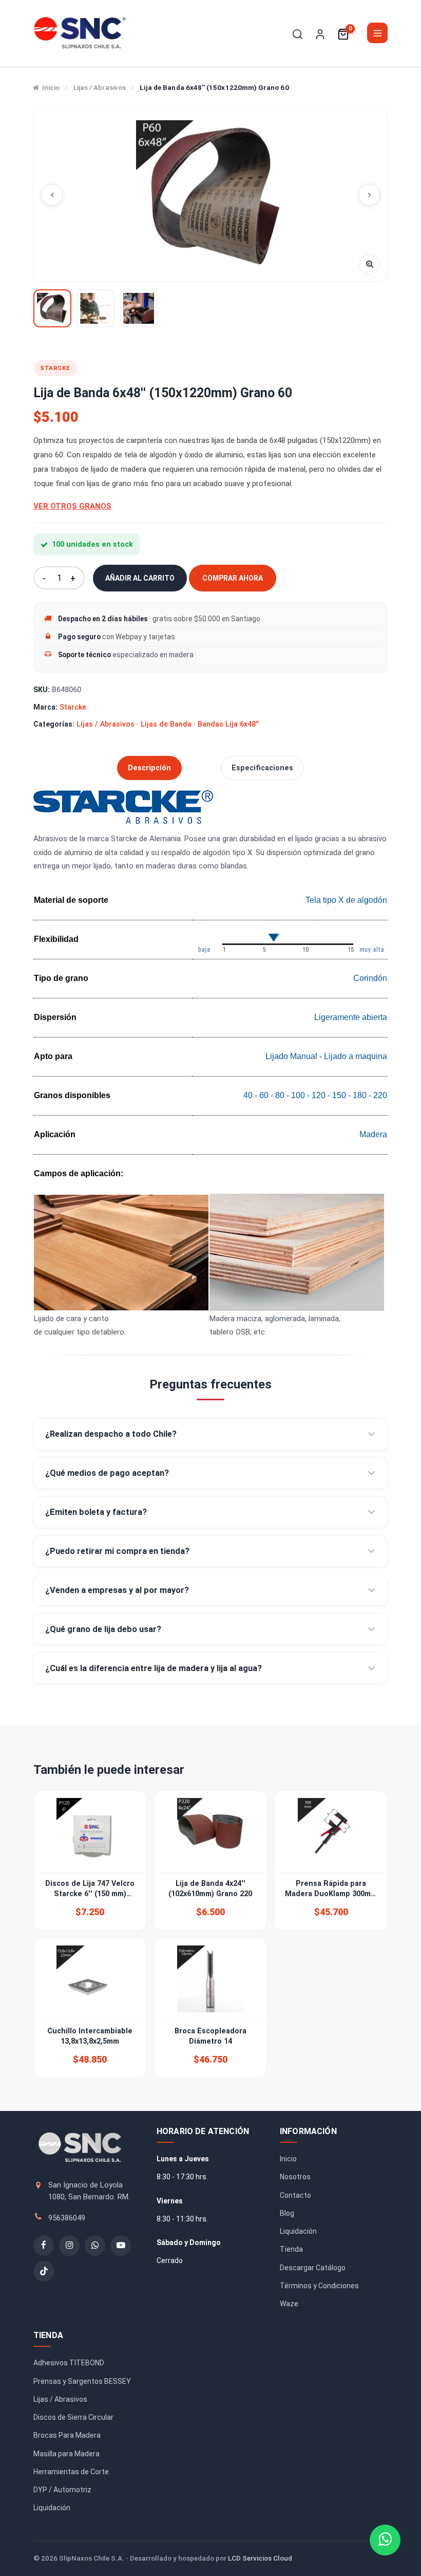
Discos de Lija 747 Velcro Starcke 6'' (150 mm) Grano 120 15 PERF (90, 1894)
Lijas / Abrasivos (100, 88)
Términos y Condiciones (319, 2286)
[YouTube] (121, 2246)
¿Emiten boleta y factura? (96, 1512)
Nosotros (295, 2177)
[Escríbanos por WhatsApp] (385, 2540)
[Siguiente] (369, 195)
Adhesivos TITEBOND (69, 2363)
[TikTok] (44, 2271)
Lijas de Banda (166, 724)
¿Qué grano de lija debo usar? (103, 1629)
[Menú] (377, 33)
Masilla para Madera (66, 2454)
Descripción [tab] (149, 768)
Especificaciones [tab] (262, 768)
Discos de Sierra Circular (73, 2417)
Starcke (73, 707)
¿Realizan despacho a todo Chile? (111, 1434)
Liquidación (298, 2231)
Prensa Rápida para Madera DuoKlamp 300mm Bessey (331, 1894)
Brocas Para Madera (67, 2435)
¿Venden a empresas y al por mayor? (117, 1590)
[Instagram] (69, 2246)
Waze (289, 2304)
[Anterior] (52, 195)
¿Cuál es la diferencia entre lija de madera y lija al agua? (154, 1668)
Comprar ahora (233, 578)
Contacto (295, 2195)
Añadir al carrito (140, 578)
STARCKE (55, 368)
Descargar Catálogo (313, 2268)
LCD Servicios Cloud (260, 2558)
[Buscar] (298, 34)
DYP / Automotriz (62, 2490)
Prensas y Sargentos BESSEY (82, 2381)
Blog (287, 2213)
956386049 (67, 2218)
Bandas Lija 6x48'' (228, 724)
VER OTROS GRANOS (72, 506)
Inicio (51, 88)
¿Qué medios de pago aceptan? (107, 1473)
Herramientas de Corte (71, 2472)
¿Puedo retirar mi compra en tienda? (117, 1551)
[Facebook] (44, 2246)
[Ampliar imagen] (370, 264)
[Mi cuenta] (320, 34)
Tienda (291, 2249)
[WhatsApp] (95, 2246)
